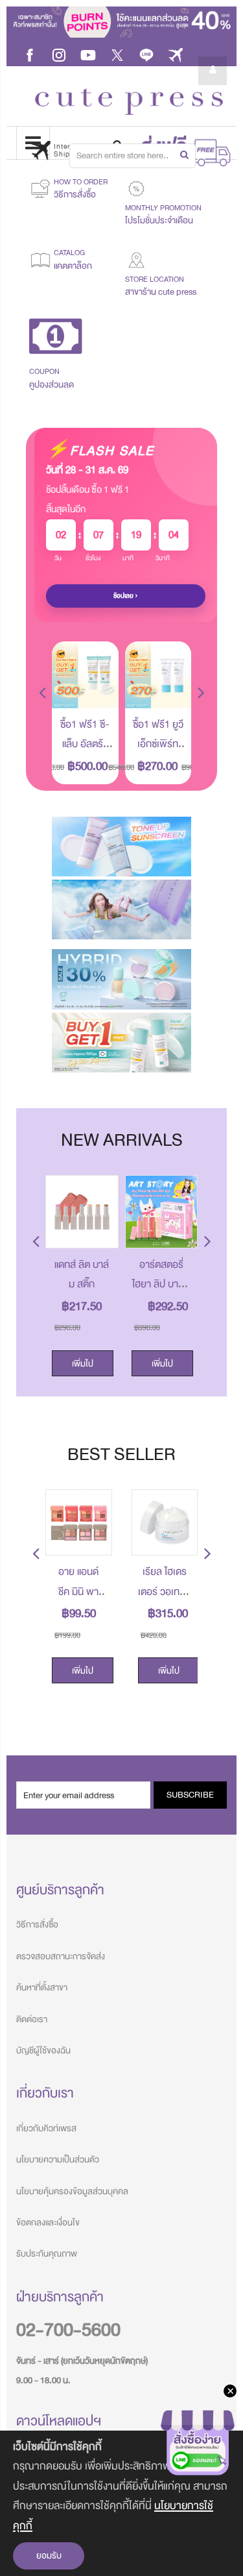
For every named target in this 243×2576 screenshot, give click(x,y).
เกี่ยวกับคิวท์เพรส (46, 2128)
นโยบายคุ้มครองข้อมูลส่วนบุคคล (72, 2191)
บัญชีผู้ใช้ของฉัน (43, 2050)
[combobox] (133, 156)
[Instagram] (59, 54)
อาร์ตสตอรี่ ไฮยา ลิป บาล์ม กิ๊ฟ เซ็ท (161, 1284)
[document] (121, 2503)
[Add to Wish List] (99, 689)
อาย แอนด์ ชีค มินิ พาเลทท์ (78, 1591)
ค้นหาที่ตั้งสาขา (42, 1988)
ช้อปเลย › (126, 596)
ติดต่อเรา (32, 2019)
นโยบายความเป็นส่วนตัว (58, 2160)
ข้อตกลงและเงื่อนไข (48, 2223)
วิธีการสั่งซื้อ (37, 1925)
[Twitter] (117, 54)
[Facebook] (30, 54)
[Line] (146, 54)
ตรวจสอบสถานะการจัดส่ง (61, 1956)
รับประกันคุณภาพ (47, 2254)
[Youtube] (88, 54)
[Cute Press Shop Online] (129, 102)
